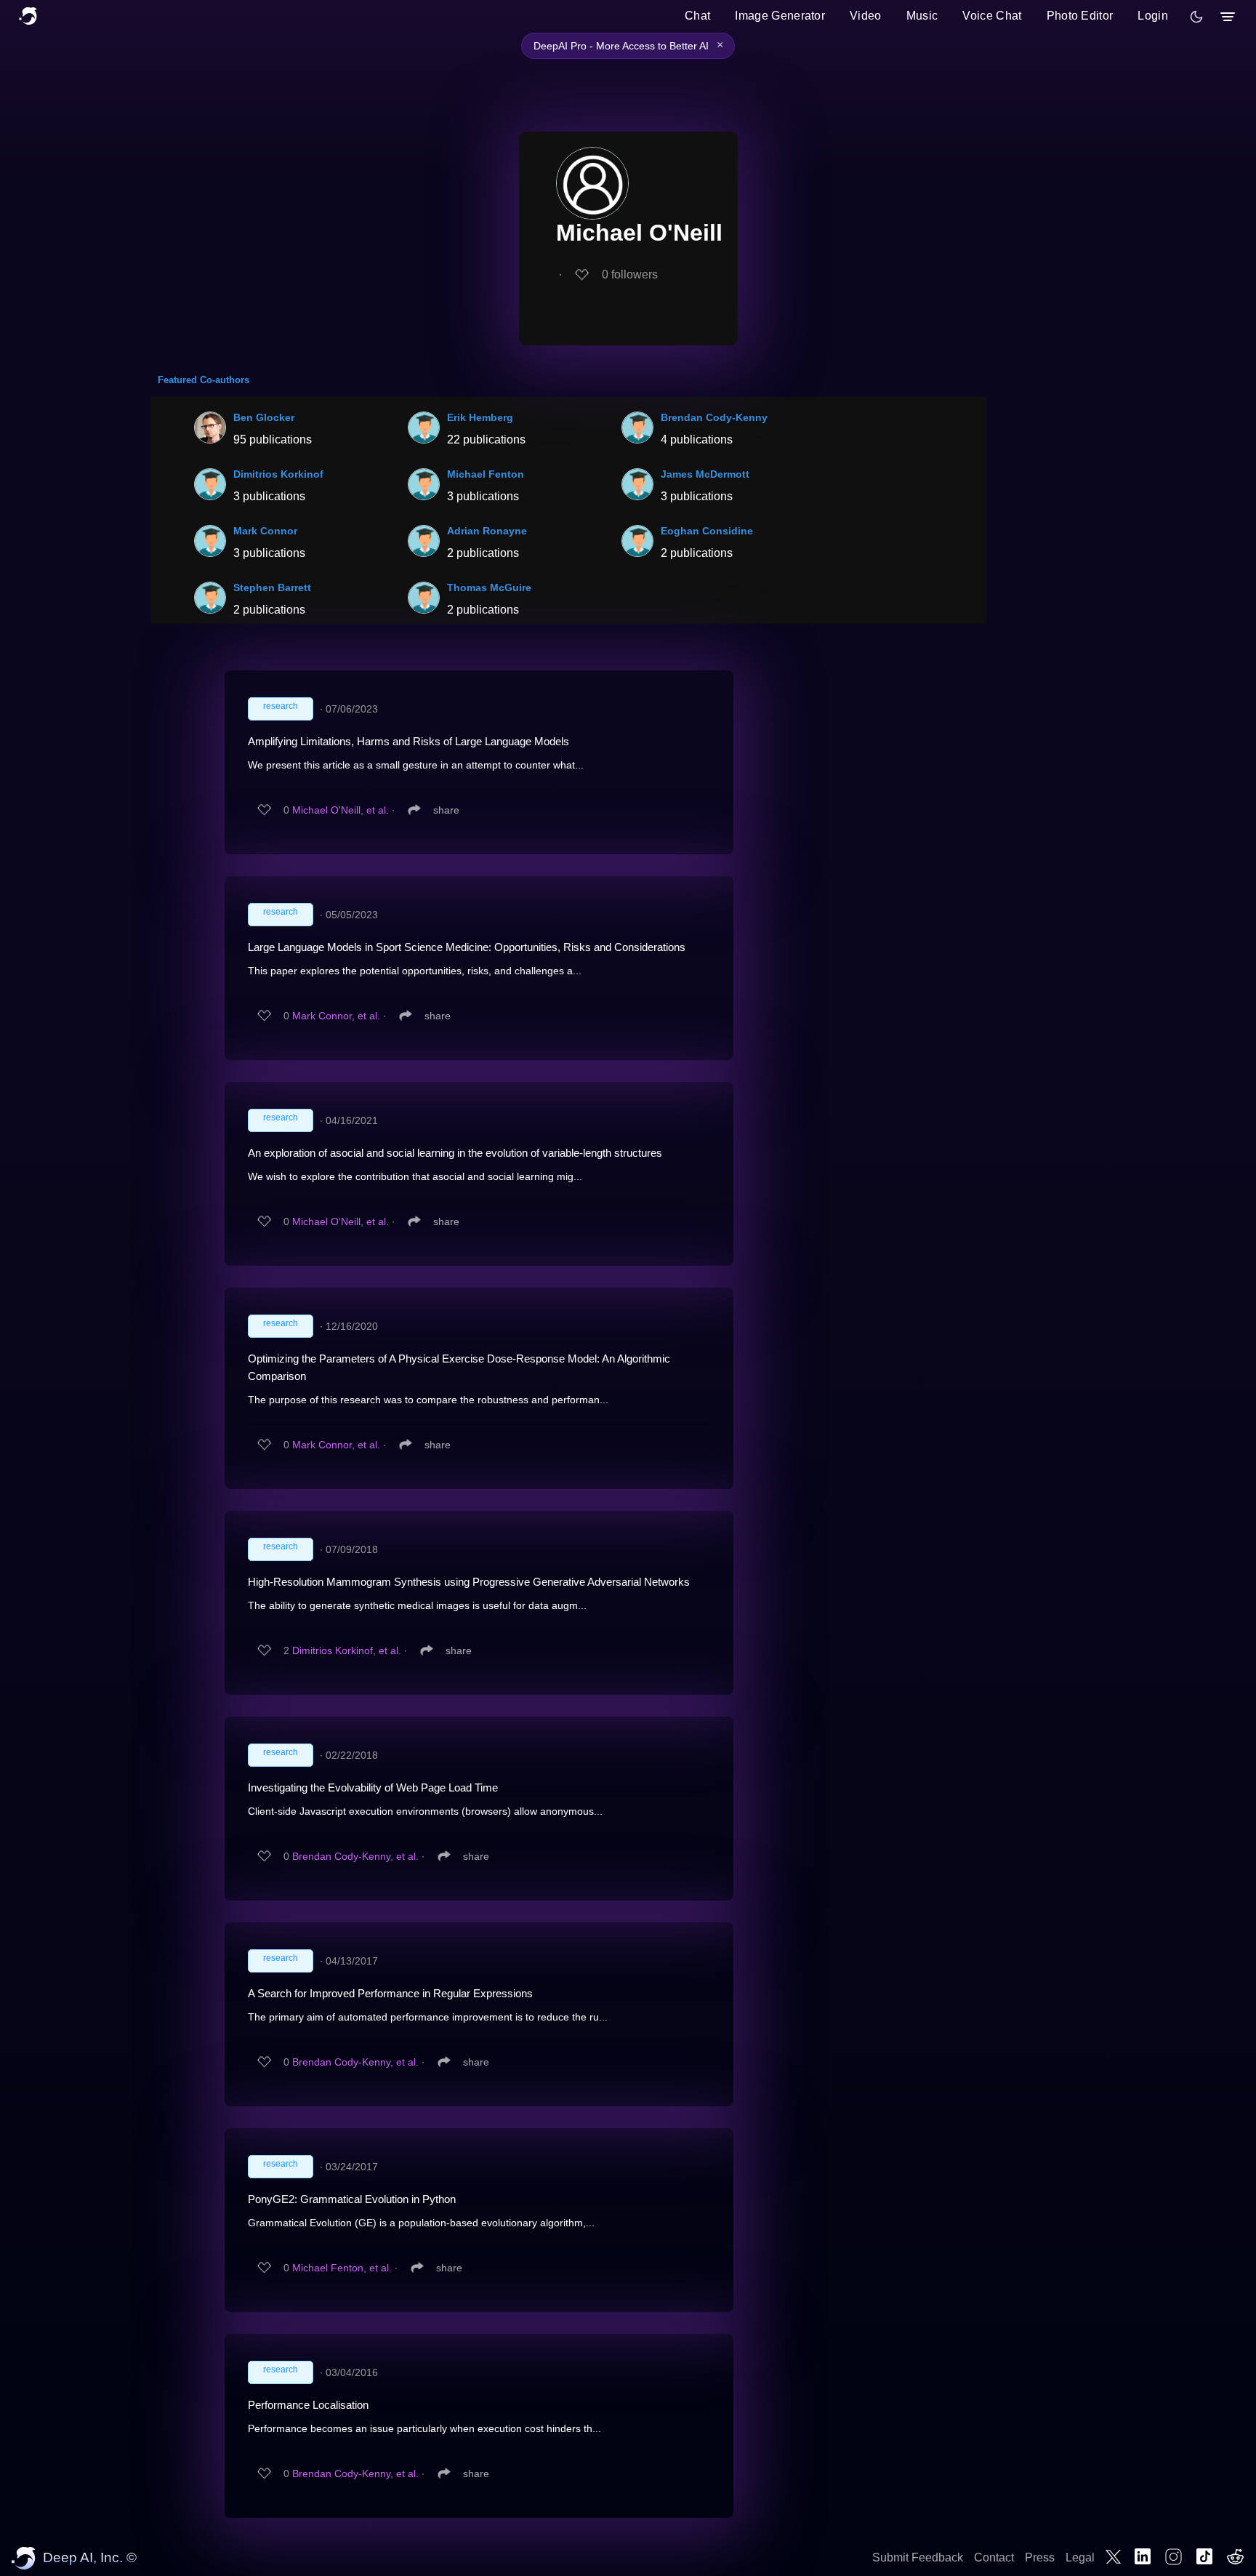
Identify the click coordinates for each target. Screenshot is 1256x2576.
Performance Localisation (308, 2405)
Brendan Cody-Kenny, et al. (355, 1856)
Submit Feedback (918, 2557)
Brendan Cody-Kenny (714, 417)
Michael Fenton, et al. (342, 2268)
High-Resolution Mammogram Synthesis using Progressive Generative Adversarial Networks (469, 1582)
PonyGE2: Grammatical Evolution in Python (352, 2199)
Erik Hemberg (480, 417)
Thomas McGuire (489, 587)
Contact (994, 2557)
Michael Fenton (486, 474)
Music (922, 16)
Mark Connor (265, 531)
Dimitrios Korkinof (278, 474)
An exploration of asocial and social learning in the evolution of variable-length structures (455, 1153)
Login (1153, 16)
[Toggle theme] (1196, 17)
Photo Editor (1080, 16)
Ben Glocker (264, 417)
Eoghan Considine (707, 531)
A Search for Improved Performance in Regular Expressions (390, 1993)
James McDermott (705, 474)
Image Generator (780, 16)
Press (1040, 2557)
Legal (1080, 2557)
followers (630, 274)
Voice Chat (992, 16)
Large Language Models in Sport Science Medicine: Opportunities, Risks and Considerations (467, 947)
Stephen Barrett (272, 587)
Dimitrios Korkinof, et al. (347, 1650)
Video (866, 16)
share (446, 810)
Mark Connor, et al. (336, 1016)
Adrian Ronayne (487, 531)
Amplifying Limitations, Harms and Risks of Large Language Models (408, 741)
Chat (697, 16)
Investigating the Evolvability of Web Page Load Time (373, 1787)
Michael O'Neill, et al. (341, 810)
